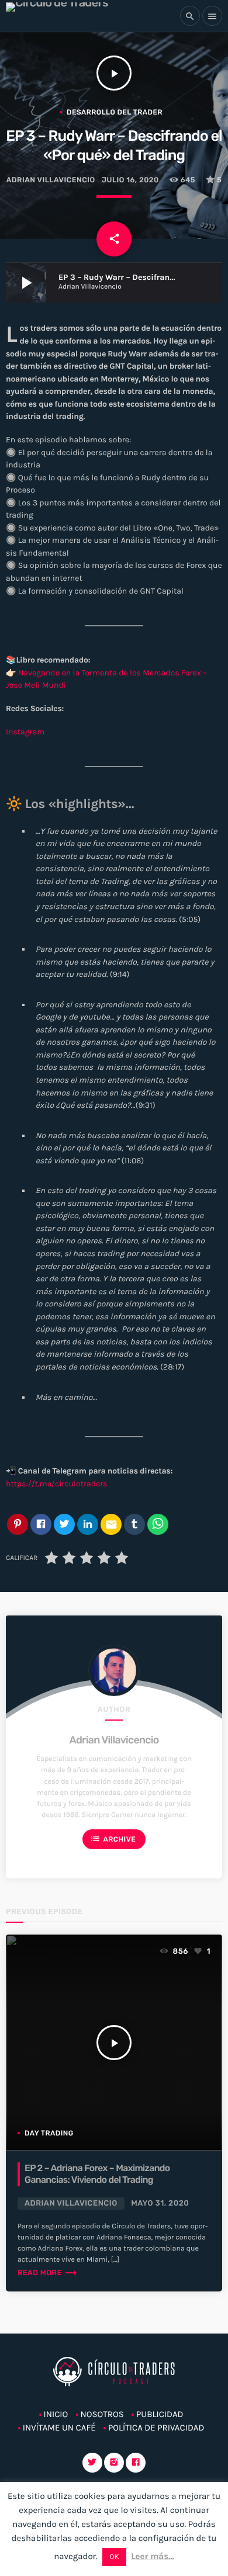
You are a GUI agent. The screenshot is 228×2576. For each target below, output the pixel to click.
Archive (113, 1839)
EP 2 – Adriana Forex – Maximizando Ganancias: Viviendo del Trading (97, 2174)
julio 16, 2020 (130, 180)
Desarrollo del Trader (115, 112)
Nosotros (102, 2414)
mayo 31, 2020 (160, 2204)
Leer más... (153, 2556)
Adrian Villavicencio (114, 1740)
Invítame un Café (59, 2428)
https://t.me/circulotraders (57, 1484)
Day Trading (49, 2133)
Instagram (25, 732)
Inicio (56, 2414)
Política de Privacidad (156, 2428)
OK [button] (114, 2557)
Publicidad (160, 2414)
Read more (48, 2273)
